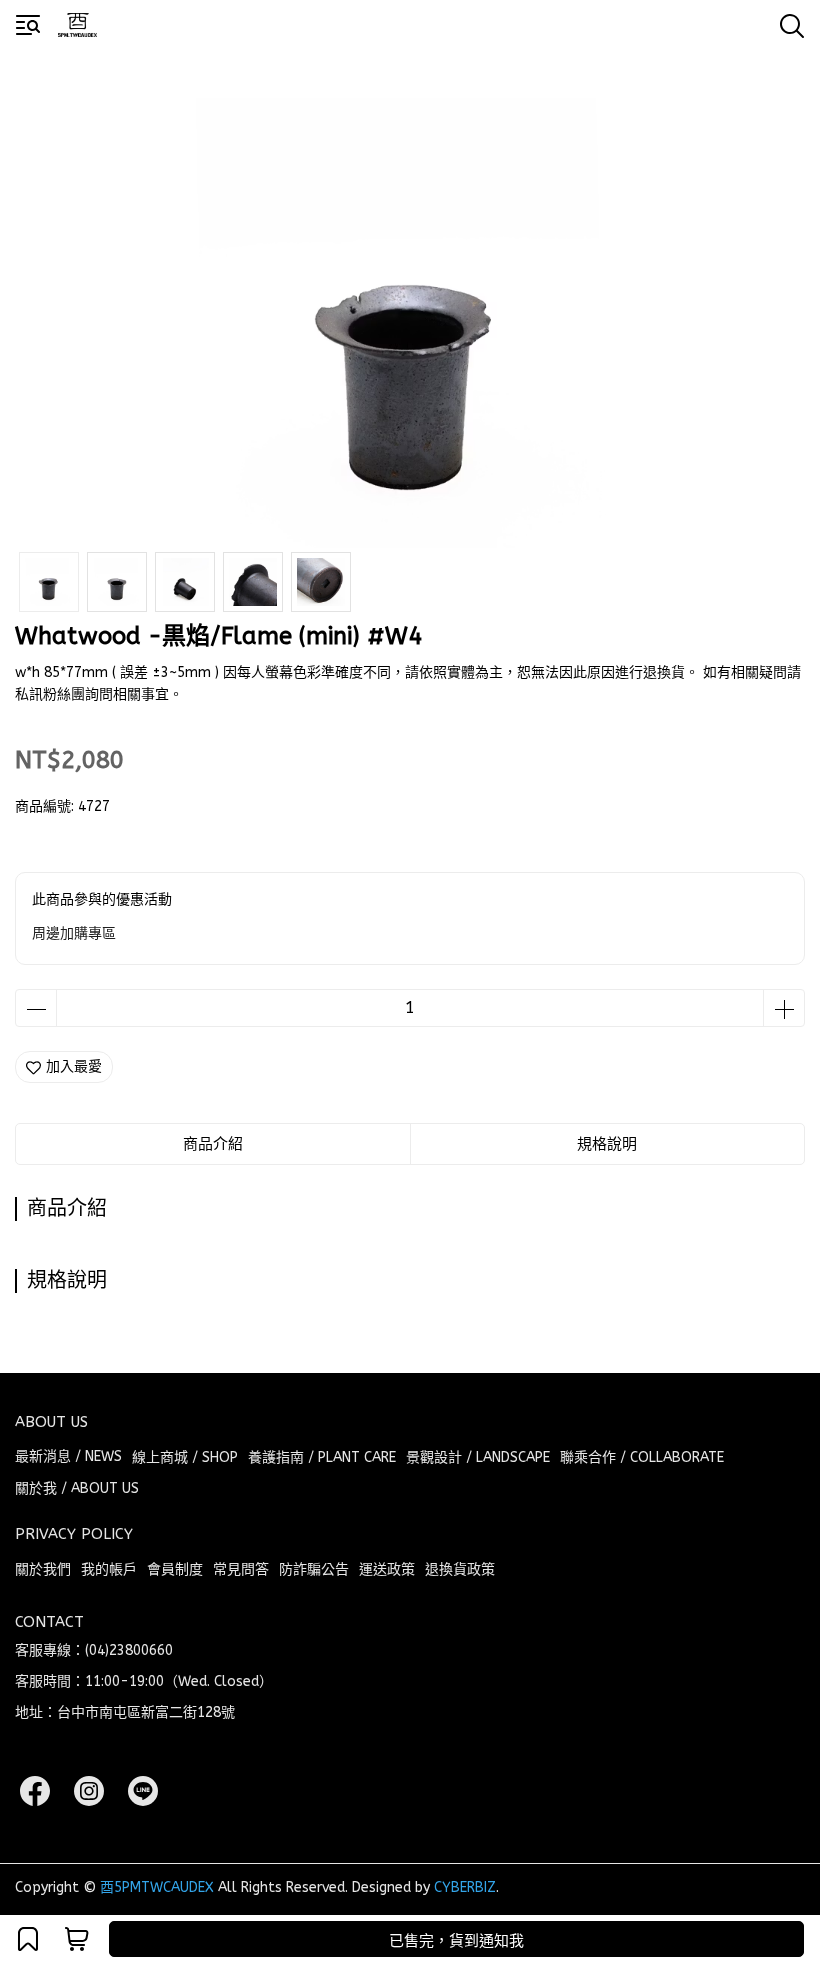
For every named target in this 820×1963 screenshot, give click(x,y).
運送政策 (387, 1569)
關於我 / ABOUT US (77, 1488)
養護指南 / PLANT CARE (322, 1457)
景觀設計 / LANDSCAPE (478, 1457)
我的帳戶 (109, 1569)
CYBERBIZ (465, 1887)
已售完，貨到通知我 (456, 1941)
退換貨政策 (460, 1569)
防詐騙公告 (314, 1569)
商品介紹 (213, 1144)
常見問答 (241, 1569)
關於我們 (43, 1569)
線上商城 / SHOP (185, 1457)
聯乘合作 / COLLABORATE (642, 1457)
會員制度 (175, 1569)
